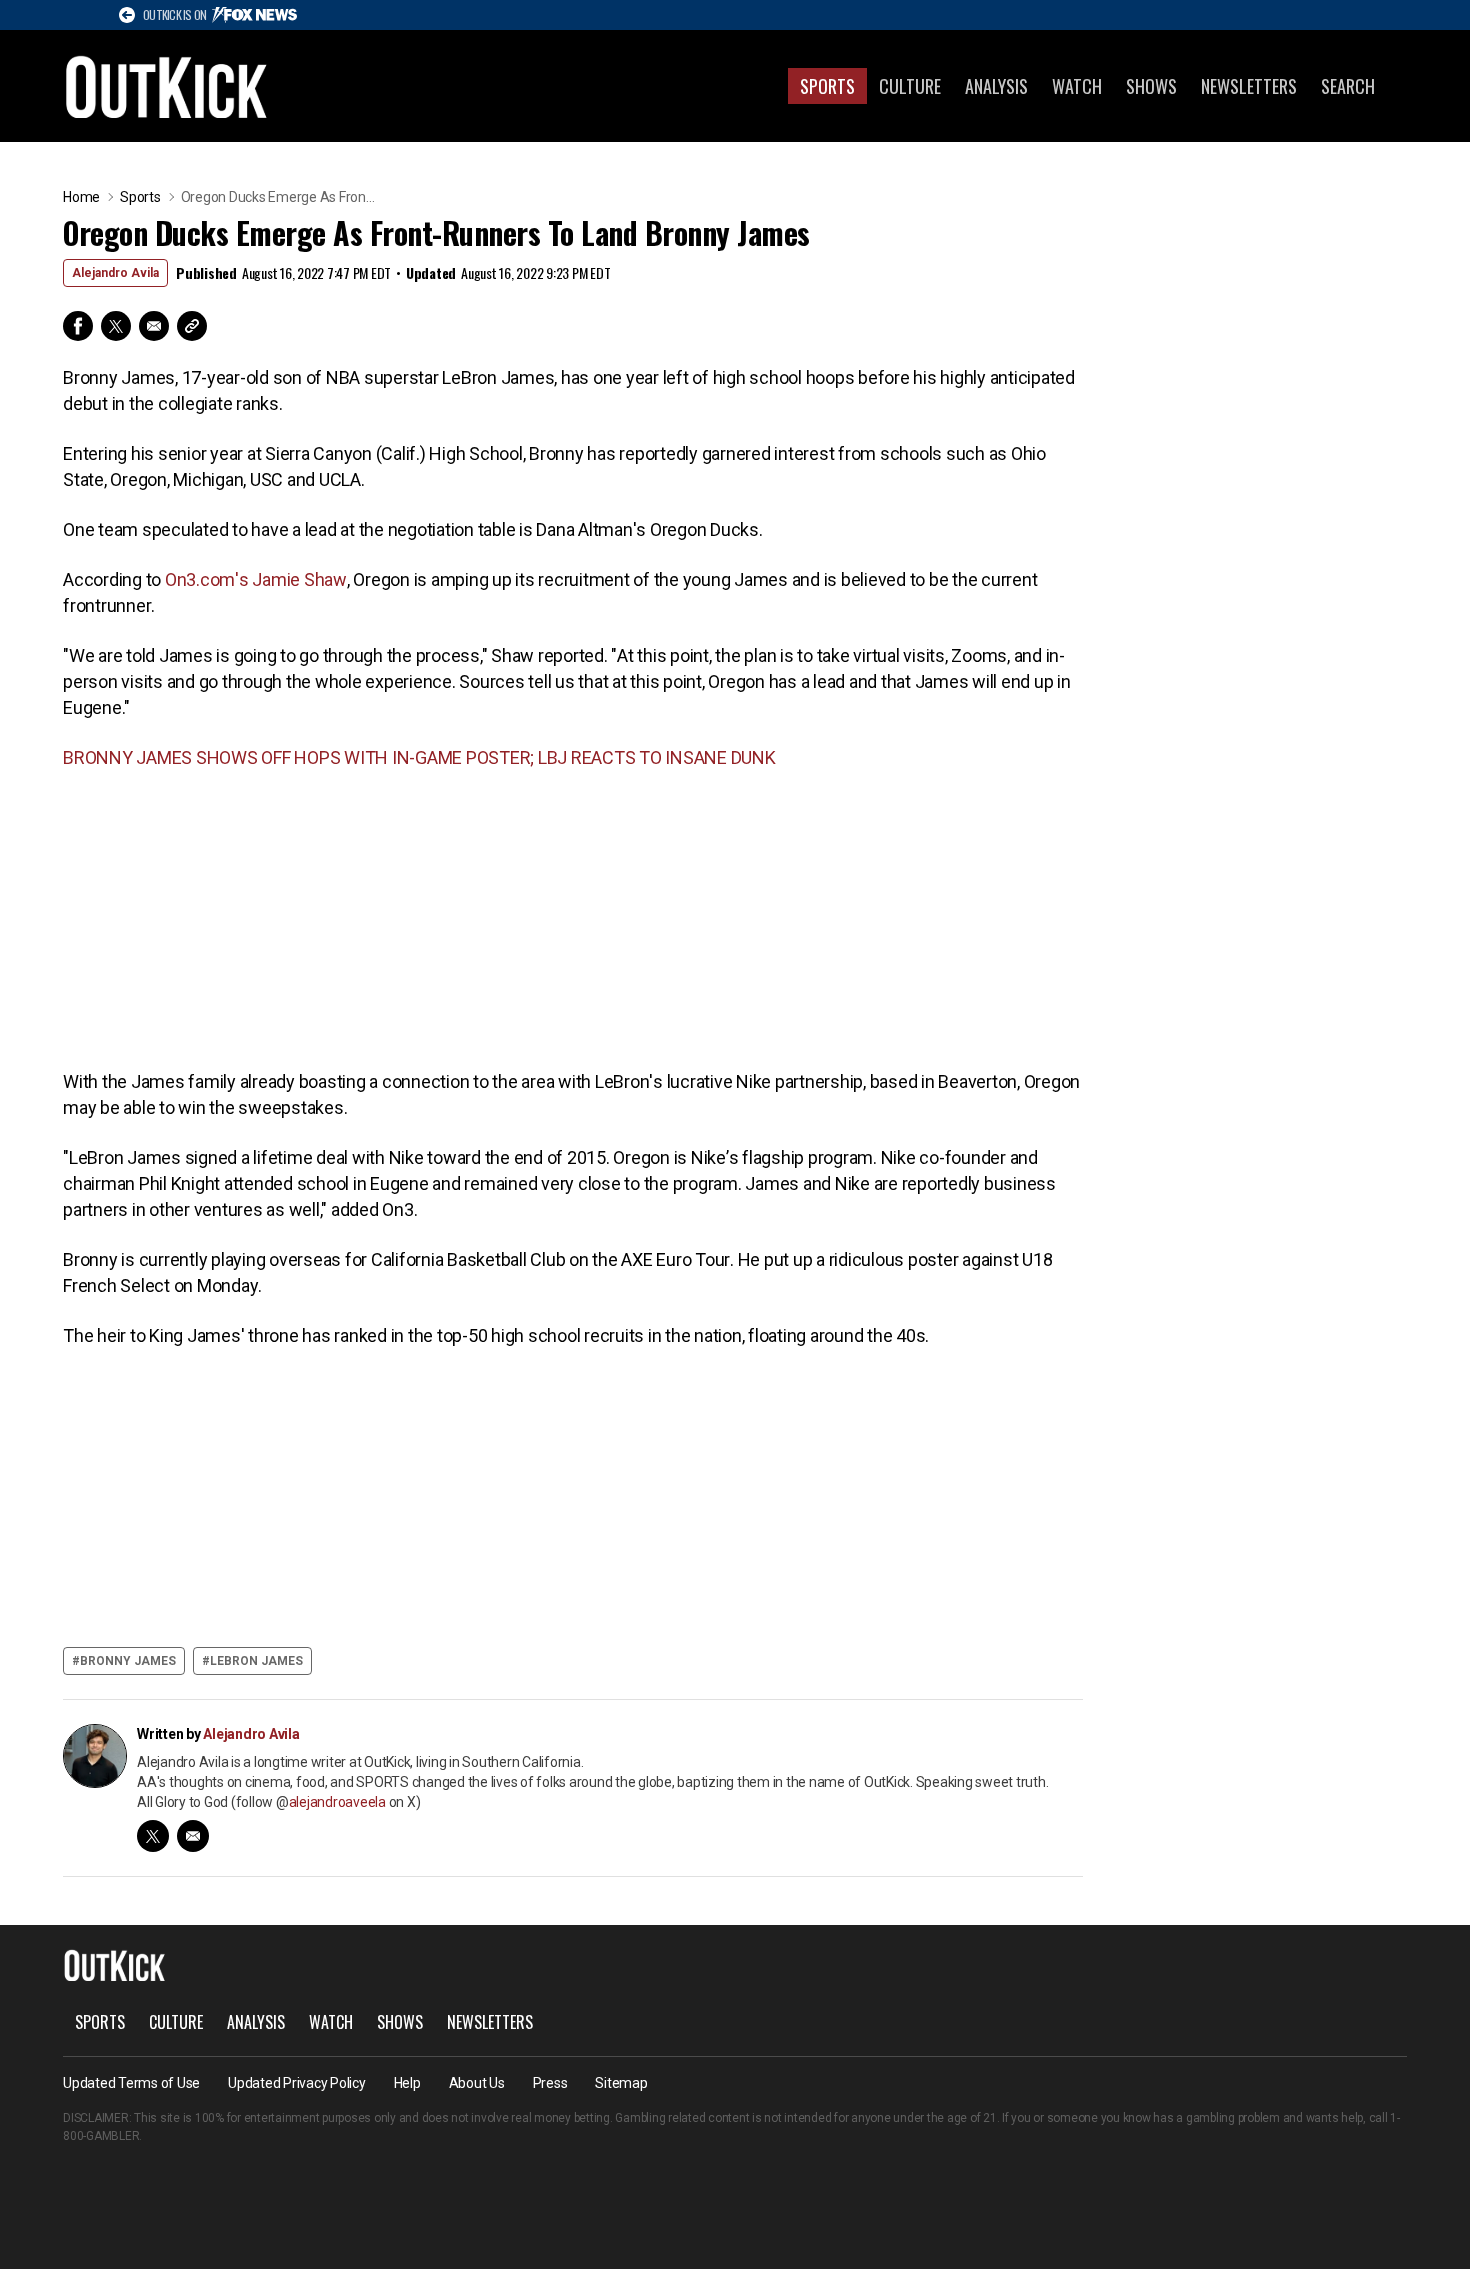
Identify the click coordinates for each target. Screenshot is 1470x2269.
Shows (1151, 86)
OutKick (167, 86)
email (193, 1836)
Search (1348, 86)
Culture (910, 86)
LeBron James (256, 1661)
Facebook (78, 326)
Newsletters (1249, 86)
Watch (1077, 86)
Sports (827, 86)
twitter (153, 1836)
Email (154, 326)
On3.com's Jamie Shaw (256, 579)
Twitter (116, 326)
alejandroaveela (337, 1802)
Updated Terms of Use (131, 2083)
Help (407, 2083)
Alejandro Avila (115, 273)
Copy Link (192, 326)
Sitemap (621, 2083)
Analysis (996, 86)
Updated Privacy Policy (297, 2083)
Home (81, 197)
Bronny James (128, 1661)
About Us (477, 2083)
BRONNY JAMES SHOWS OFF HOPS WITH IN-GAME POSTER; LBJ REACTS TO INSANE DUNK (419, 757)
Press (550, 2083)
